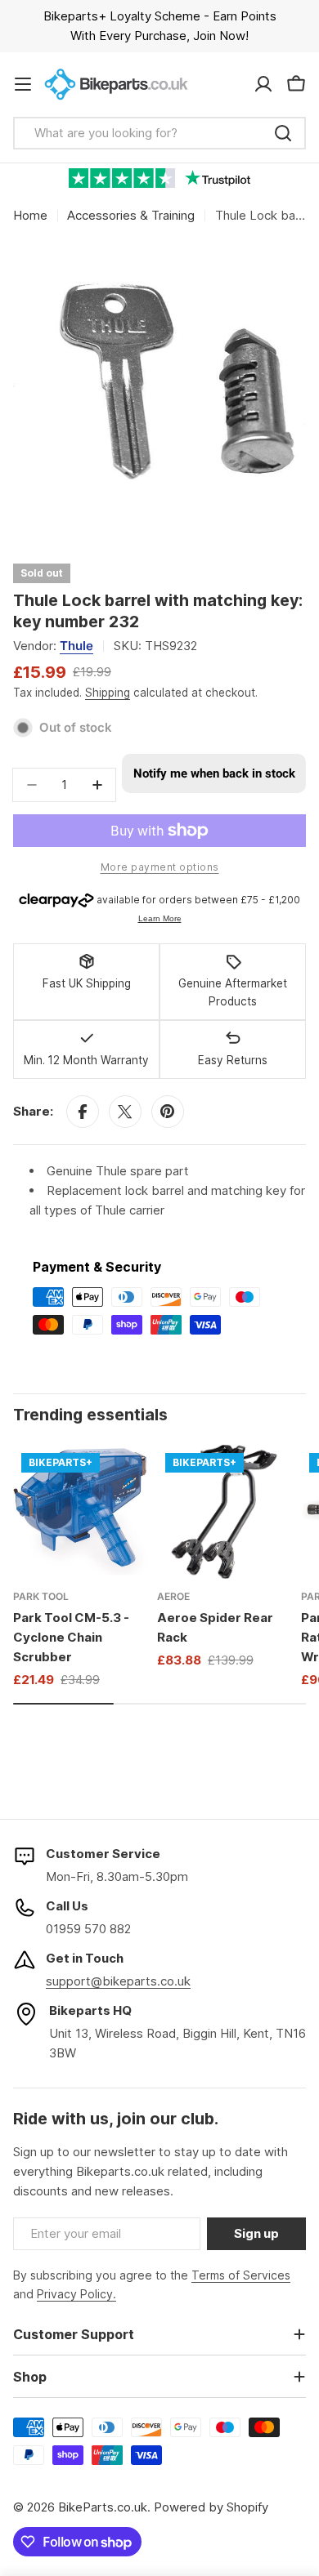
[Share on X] (125, 1112)
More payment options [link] (160, 867)
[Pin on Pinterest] (168, 1112)
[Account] (263, 84)
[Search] (283, 133)
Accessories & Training (131, 215)
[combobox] (159, 133)
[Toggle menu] (23, 84)
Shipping (108, 693)
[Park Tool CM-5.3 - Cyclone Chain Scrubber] (80, 1512)
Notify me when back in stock (214, 773)
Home (30, 215)
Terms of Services (241, 2275)
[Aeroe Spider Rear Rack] (224, 1512)
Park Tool (41, 1596)
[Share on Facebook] (83, 1112)
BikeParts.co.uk (103, 2507)
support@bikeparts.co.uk (118, 1981)
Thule (76, 646)
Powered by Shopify (211, 2507)
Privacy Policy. (76, 2294)
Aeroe (173, 1596)
